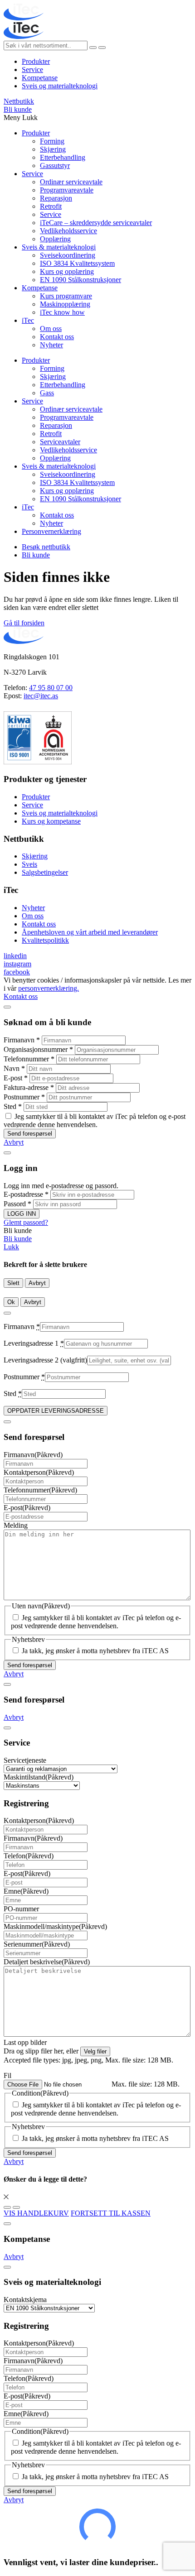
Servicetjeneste (25, 1760)
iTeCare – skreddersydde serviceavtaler (96, 223)
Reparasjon (56, 198)
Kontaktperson (39, 1472)
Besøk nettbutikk (46, 547)
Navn (14, 1068)
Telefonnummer (29, 1059)
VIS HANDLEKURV (36, 2213)
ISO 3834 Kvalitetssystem (77, 263)
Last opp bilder (25, 2042)
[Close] (7, 1007)
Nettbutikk (19, 101)
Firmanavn (22, 1040)
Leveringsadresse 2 (45, 1360)
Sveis (29, 864)
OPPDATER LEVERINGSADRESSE (56, 1411)
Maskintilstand (39, 1777)
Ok (11, 1302)
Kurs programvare (66, 296)
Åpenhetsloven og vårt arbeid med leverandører (90, 932)
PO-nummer (21, 1909)
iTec (28, 320)
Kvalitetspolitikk (45, 940)
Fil (7, 2075)
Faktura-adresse (29, 1087)
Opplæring (55, 239)
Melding (16, 1525)
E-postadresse (26, 1194)
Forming (52, 141)
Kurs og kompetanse (51, 821)
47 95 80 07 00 (51, 688)
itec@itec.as (41, 696)
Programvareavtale (67, 190)
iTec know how (62, 312)
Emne (26, 1891)
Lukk (11, 1247)
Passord (17, 1204)
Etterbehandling (63, 157)
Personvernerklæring (51, 531)
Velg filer (95, 2051)
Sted (13, 1106)
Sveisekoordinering (68, 255)
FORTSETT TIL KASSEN (111, 2213)
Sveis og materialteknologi (60, 86)
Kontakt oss (57, 337)
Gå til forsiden (24, 623)
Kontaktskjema (25, 2300)
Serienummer (37, 1944)
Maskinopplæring (65, 304)
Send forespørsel (30, 1134)
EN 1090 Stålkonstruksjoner (80, 280)
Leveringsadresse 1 (34, 1343)
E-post (16, 1078)
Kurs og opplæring (67, 271)
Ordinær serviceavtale (71, 182)
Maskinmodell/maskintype (55, 1926)
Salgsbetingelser (45, 872)
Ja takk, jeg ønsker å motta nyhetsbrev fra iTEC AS (95, 1651)
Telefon (29, 1856)
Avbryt (14, 1142)
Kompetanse (40, 78)
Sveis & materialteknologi (59, 247)
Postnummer (24, 1097)
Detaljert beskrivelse (47, 1962)
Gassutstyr (55, 165)
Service (32, 70)
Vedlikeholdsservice (68, 231)
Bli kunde (18, 109)
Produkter (36, 61)
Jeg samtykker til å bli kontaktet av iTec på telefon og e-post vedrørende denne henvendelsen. (95, 1120)
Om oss (51, 329)
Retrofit (51, 206)
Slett (13, 1283)
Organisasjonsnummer (38, 1049)
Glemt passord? (26, 1222)
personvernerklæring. (49, 988)
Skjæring (53, 149)
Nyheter (51, 345)
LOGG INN (22, 1214)
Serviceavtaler (60, 442)
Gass (47, 393)
